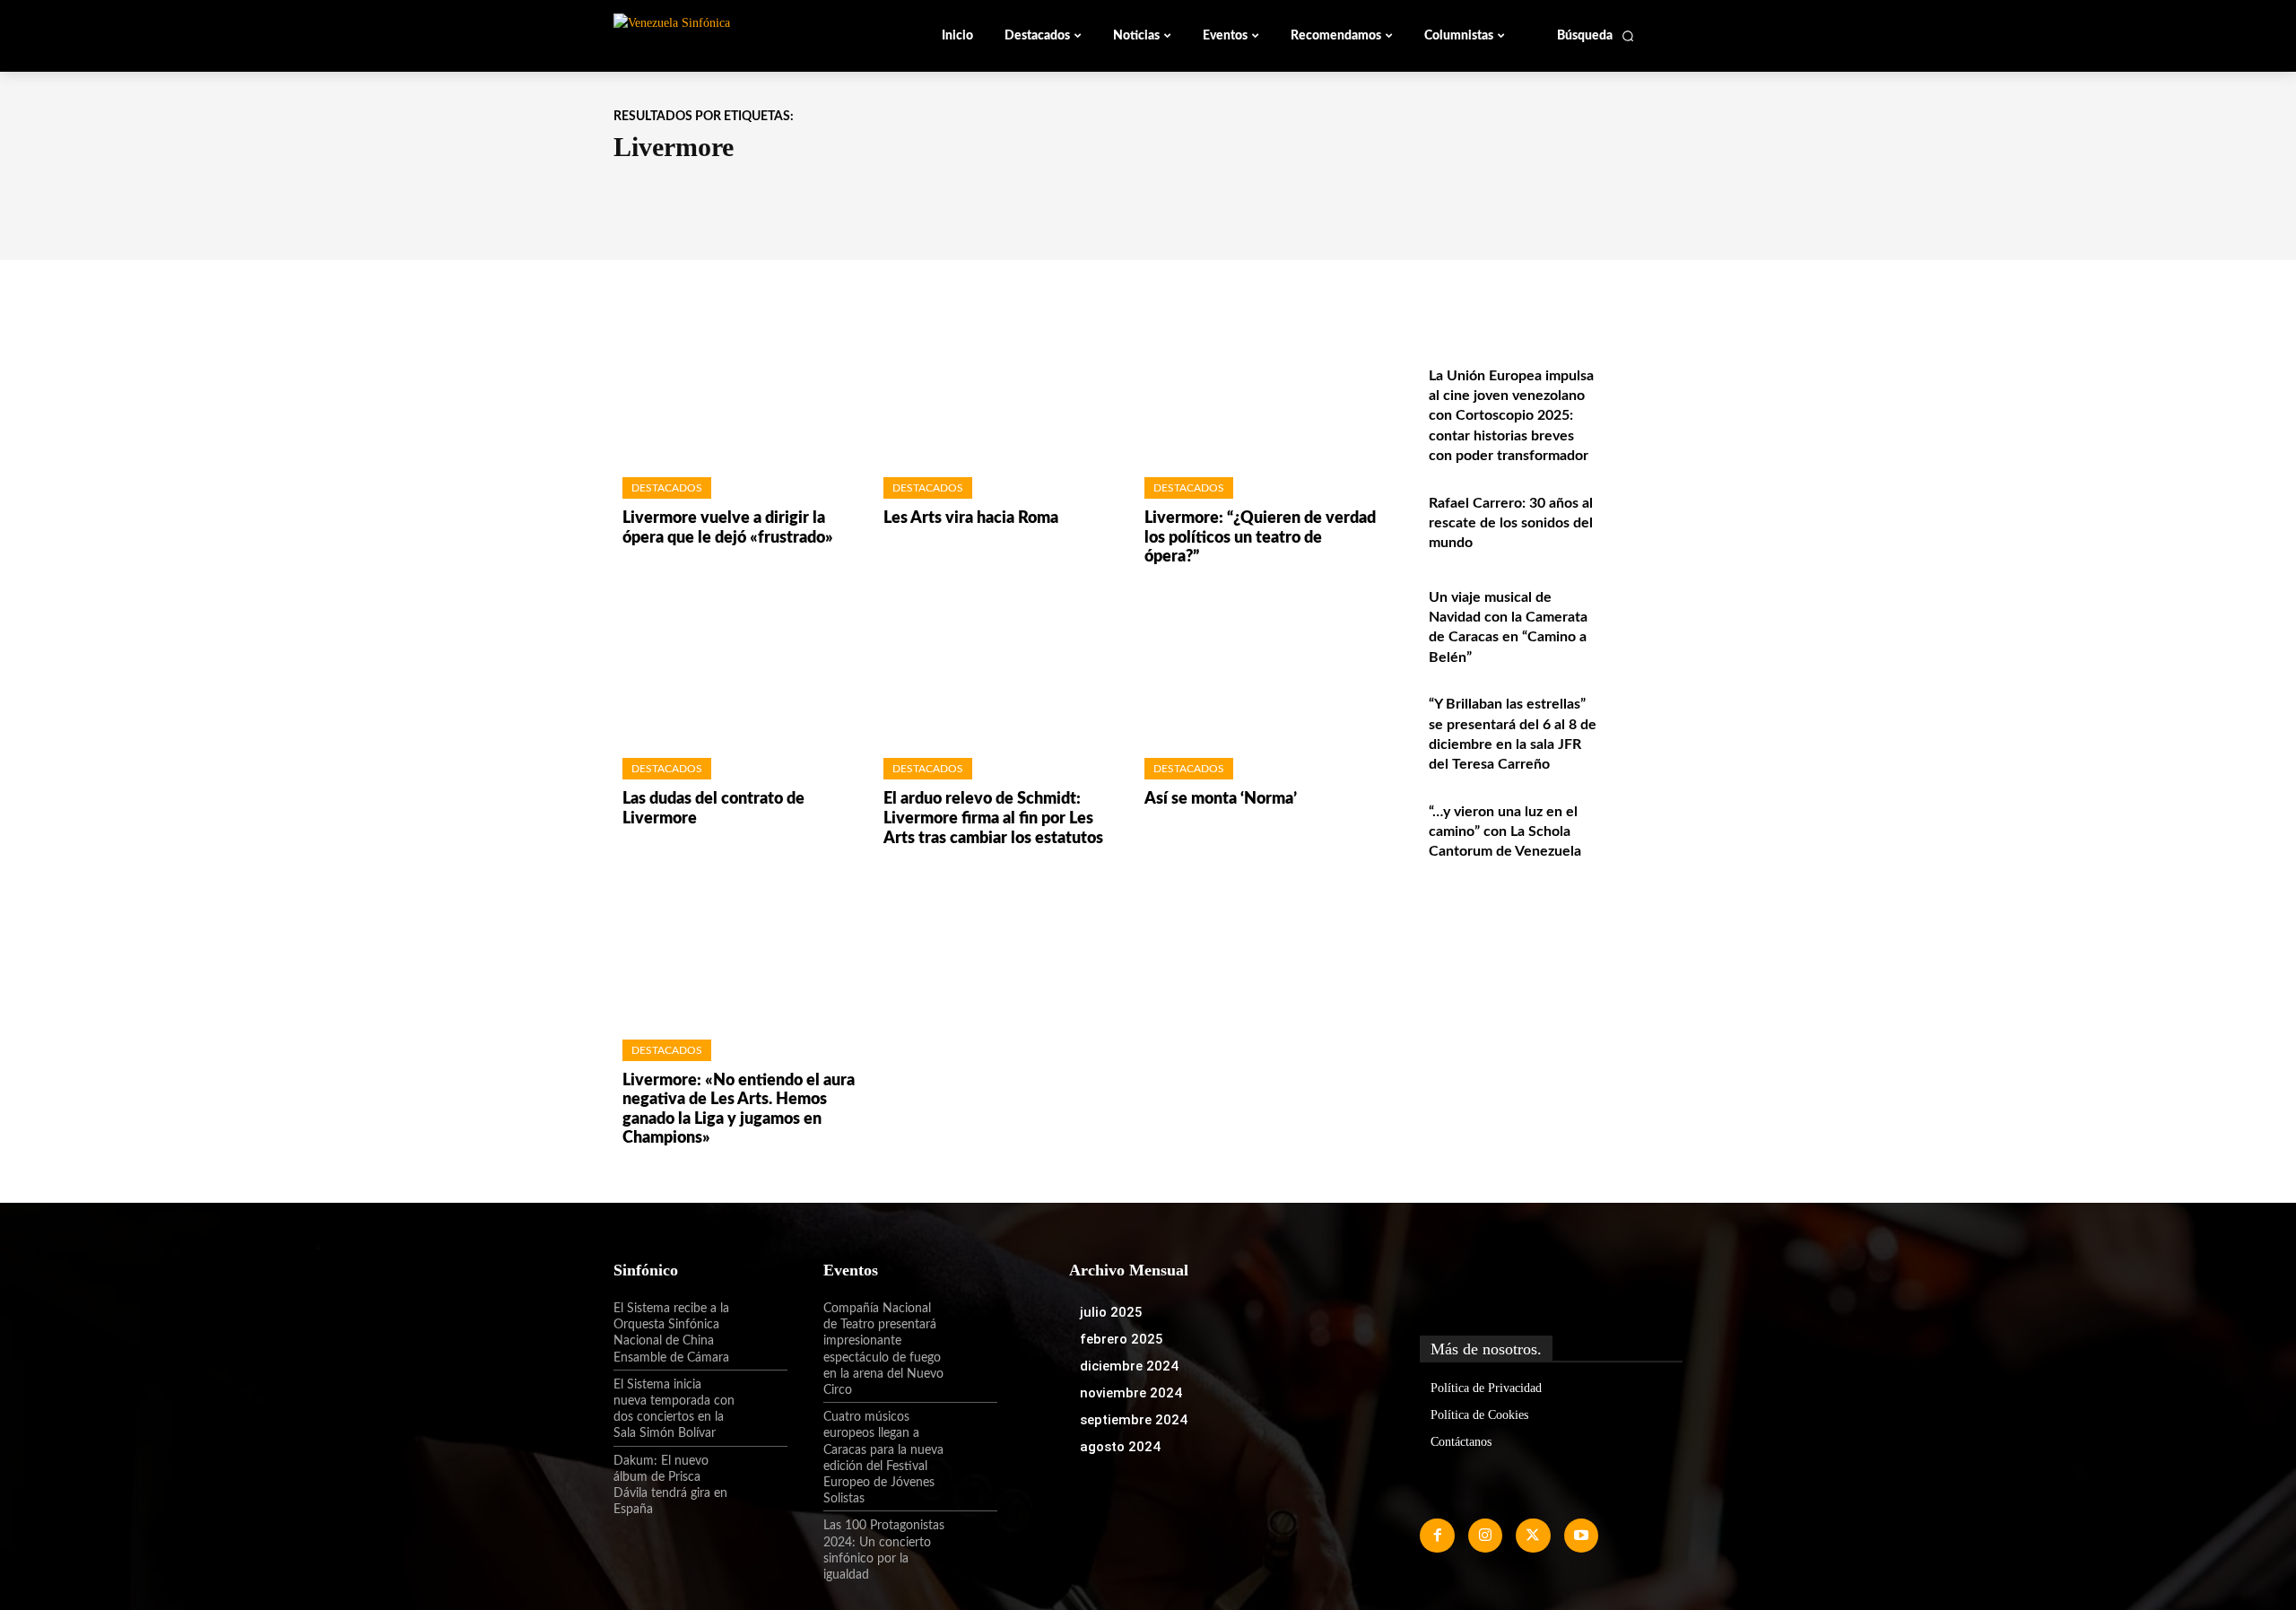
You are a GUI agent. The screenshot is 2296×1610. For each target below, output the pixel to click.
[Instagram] (1485, 1536)
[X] (1533, 1536)
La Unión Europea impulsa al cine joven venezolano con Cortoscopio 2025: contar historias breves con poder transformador (1511, 416)
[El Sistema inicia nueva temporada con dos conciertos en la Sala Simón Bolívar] (761, 1400)
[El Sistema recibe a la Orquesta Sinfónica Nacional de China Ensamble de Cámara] (761, 1324)
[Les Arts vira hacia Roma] (996, 387)
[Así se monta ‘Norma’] (1257, 668)
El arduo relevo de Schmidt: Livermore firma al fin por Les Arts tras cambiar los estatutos (993, 818)
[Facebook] (1437, 1536)
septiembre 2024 (1134, 1420)
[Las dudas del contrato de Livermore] (735, 668)
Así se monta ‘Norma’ (1221, 799)
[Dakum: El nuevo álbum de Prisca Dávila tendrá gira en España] (761, 1476)
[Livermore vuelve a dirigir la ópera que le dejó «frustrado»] (735, 387)
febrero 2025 (1122, 1339)
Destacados (667, 488)
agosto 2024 (1120, 1447)
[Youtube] (1581, 1536)
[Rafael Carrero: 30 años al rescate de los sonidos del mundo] (1644, 522)
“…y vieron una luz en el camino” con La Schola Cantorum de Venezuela (1505, 832)
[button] (1596, 36)
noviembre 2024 (1131, 1393)
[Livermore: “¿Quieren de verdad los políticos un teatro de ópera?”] (1257, 387)
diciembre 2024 (1129, 1366)
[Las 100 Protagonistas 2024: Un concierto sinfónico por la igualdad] (971, 1541)
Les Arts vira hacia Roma (971, 518)
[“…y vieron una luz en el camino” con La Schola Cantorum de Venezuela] (1644, 831)
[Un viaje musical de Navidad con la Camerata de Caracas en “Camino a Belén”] (1644, 617)
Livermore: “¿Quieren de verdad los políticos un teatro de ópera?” (1260, 538)
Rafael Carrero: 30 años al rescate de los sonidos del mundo (1511, 523)
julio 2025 (1111, 1312)
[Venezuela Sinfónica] (734, 35)
